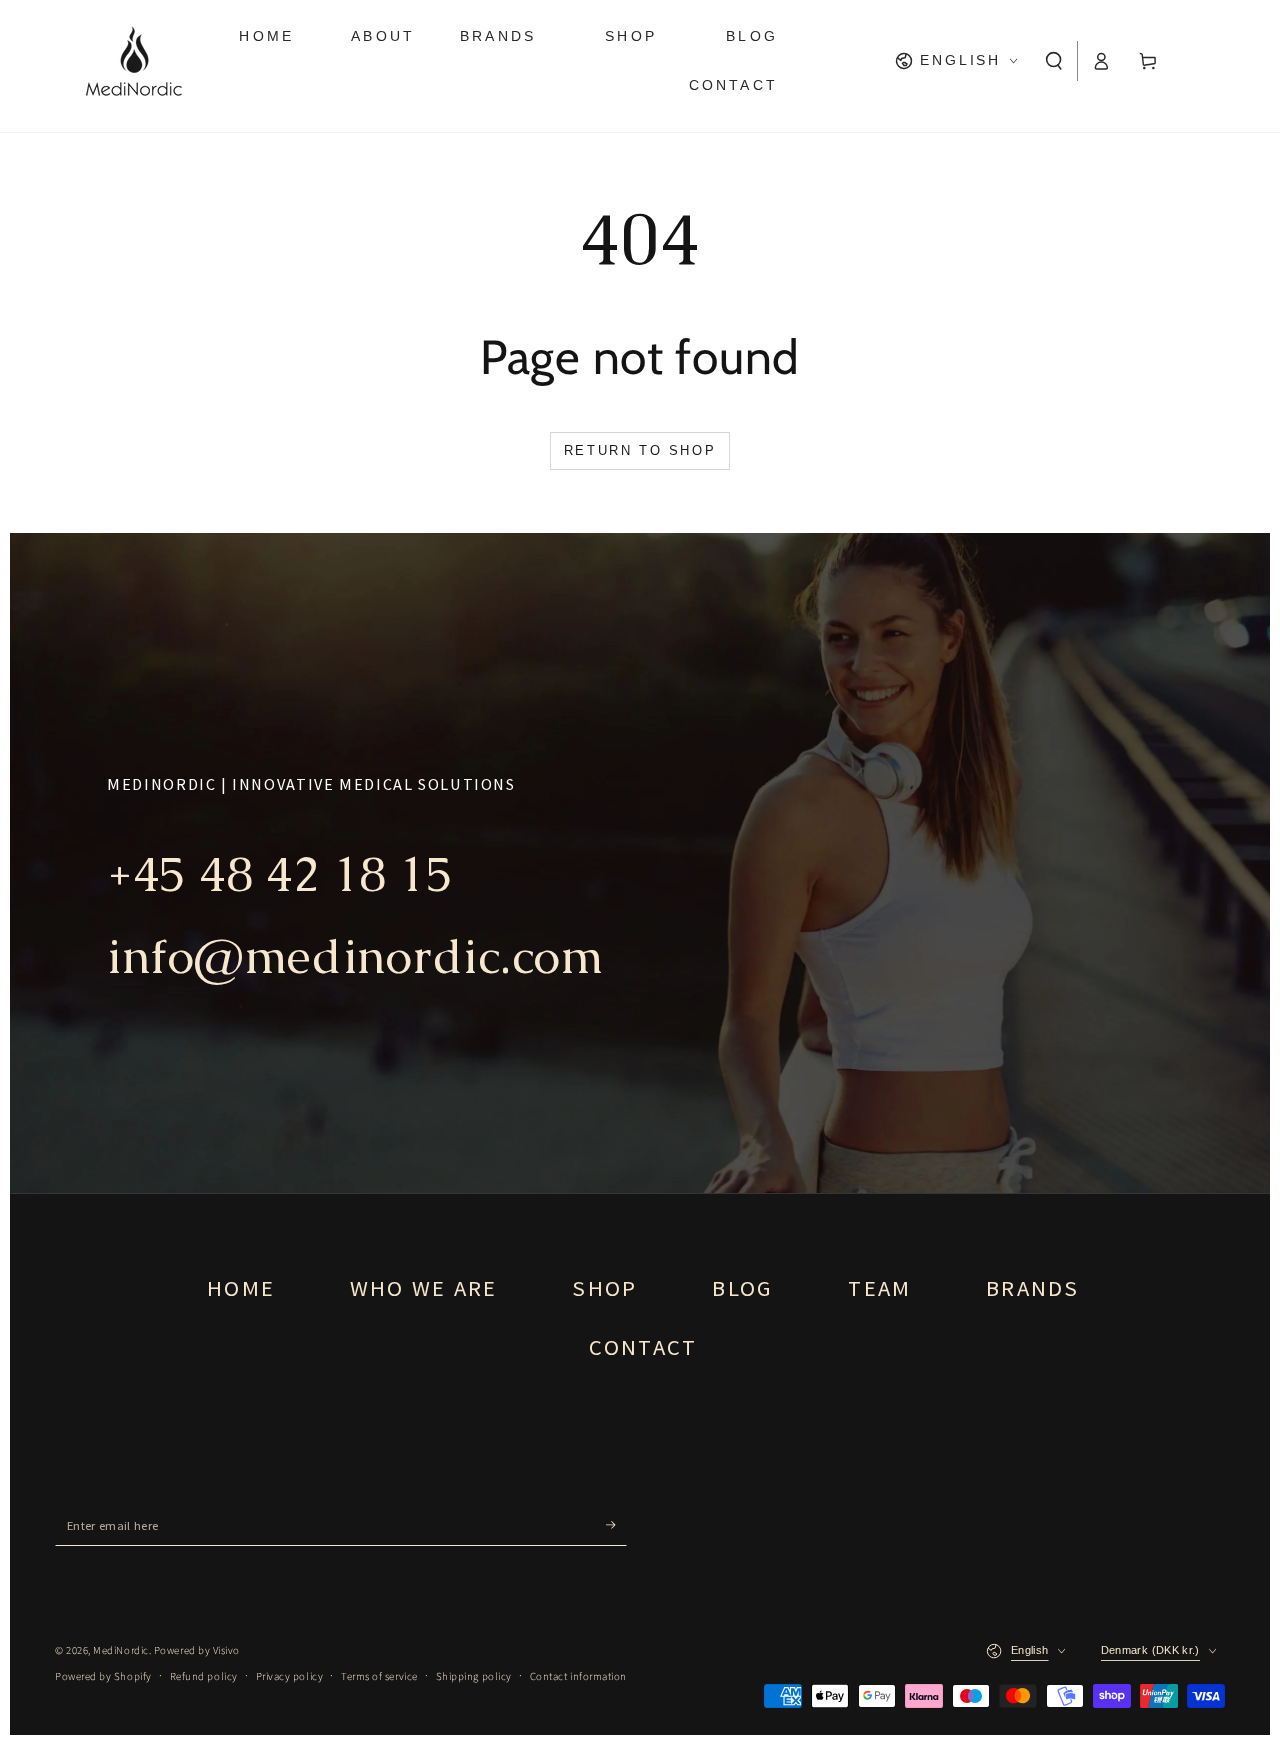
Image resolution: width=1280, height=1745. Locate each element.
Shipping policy (474, 1676)
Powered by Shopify (103, 1676)
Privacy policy (290, 1676)
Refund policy (204, 1676)
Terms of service (379, 1676)
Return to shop (640, 450)
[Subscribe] (616, 1526)
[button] (1054, 61)
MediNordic (120, 1650)
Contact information (578, 1676)
